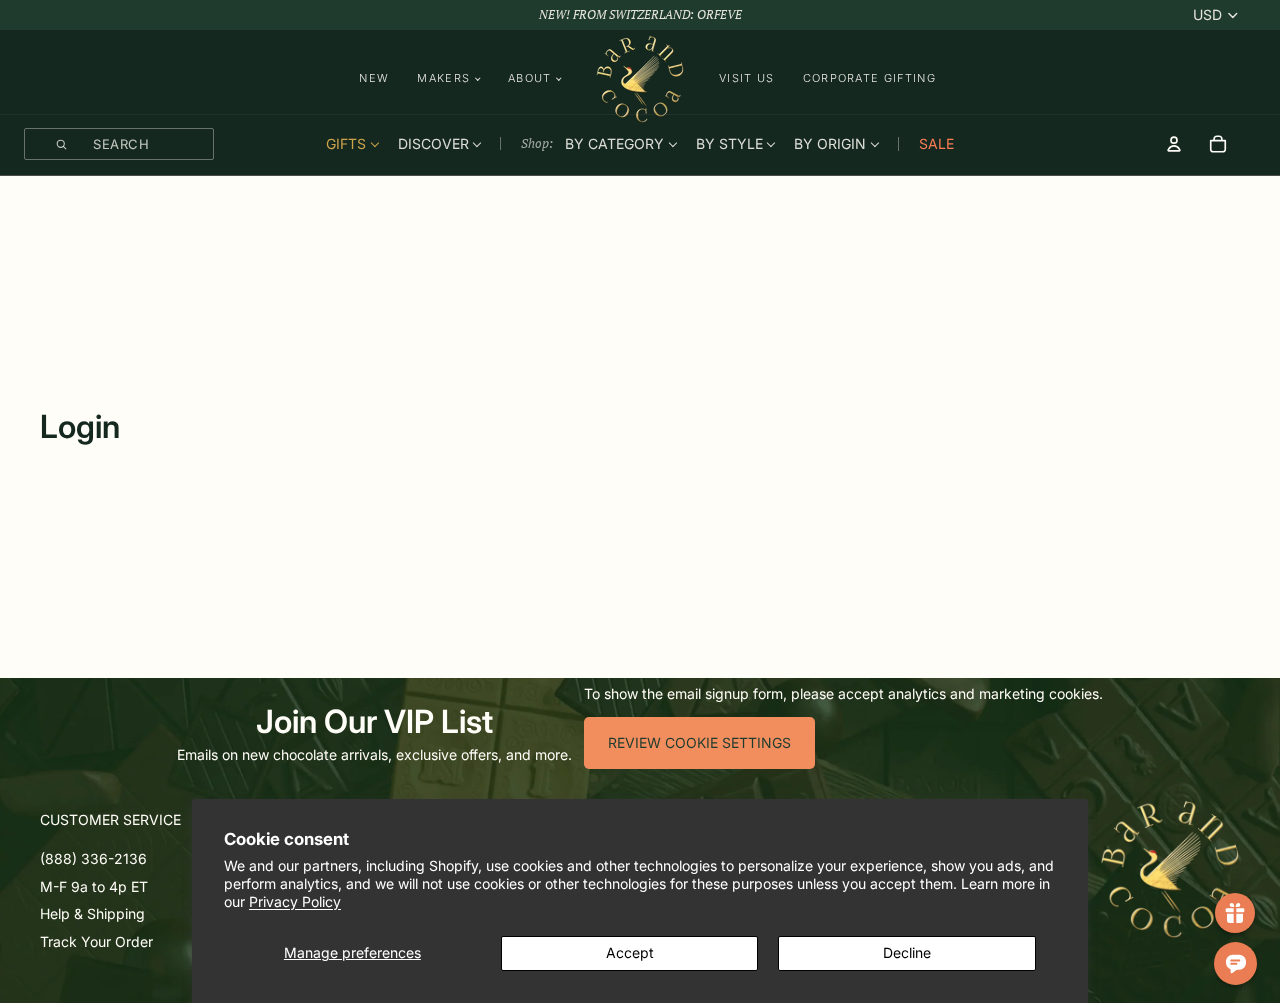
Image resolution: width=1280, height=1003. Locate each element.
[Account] (1174, 144)
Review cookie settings (699, 742)
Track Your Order (96, 940)
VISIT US (747, 78)
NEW (374, 78)
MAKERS (443, 78)
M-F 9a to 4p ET (94, 885)
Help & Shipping (92, 913)
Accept (630, 952)
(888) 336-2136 (93, 858)
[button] (146, 820)
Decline (907, 952)
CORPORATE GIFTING (869, 78)
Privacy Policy (295, 901)
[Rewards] (1235, 913)
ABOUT (530, 78)
